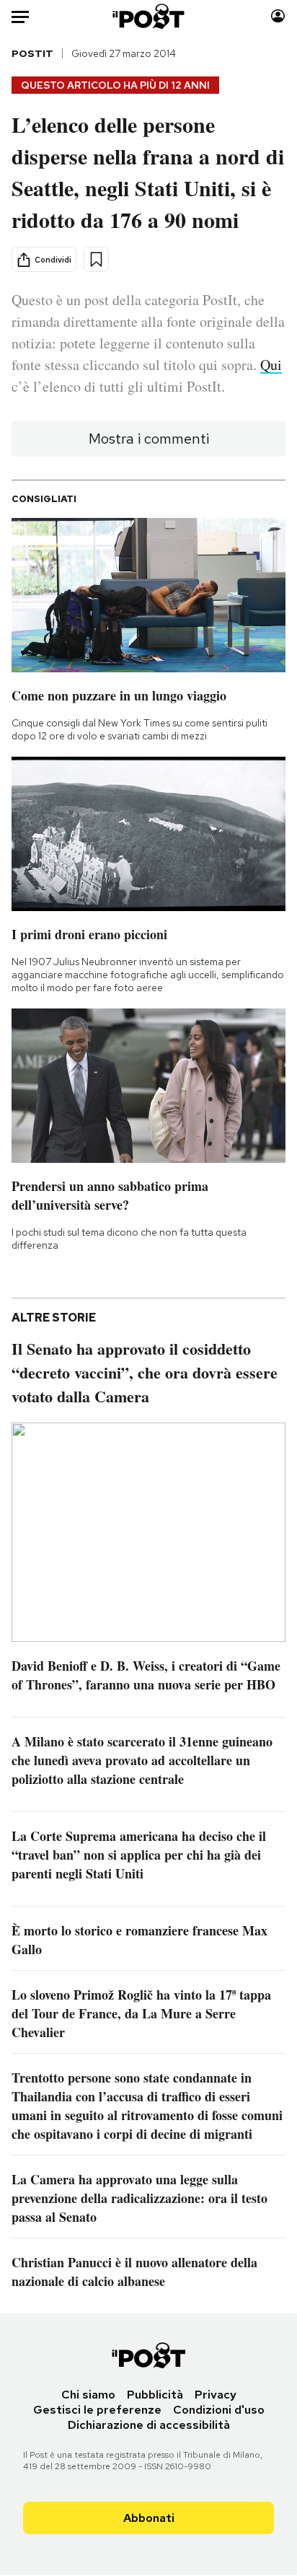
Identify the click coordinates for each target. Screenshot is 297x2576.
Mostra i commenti (149, 439)
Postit (32, 53)
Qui (271, 365)
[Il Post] (149, 16)
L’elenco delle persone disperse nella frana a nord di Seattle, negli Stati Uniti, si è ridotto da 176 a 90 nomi (148, 172)
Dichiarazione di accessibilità (149, 2425)
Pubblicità (155, 2395)
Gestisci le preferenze (97, 2410)
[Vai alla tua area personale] (278, 16)
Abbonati (149, 2518)
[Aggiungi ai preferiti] (96, 259)
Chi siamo (88, 2395)
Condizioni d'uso (219, 2410)
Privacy (216, 2395)
